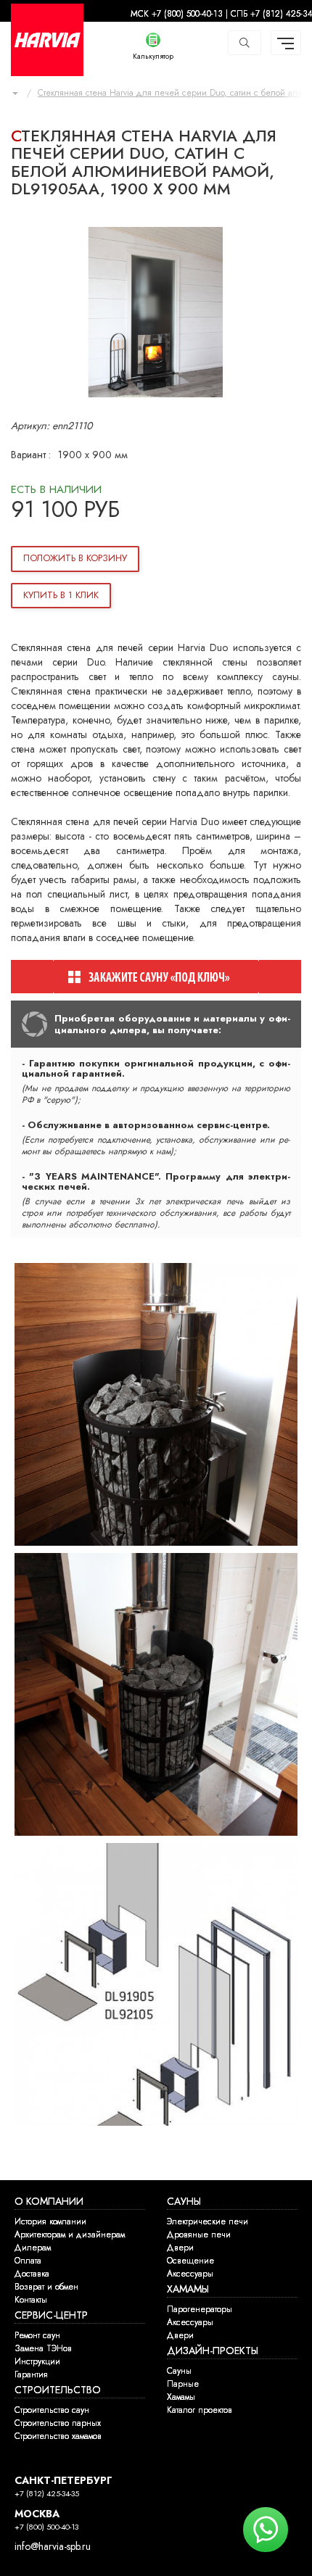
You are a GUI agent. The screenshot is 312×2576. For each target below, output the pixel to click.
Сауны (179, 2371)
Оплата (28, 2261)
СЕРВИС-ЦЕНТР (51, 2315)
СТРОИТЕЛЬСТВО (58, 2390)
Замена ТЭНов (43, 2348)
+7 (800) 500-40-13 (46, 2527)
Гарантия (31, 2374)
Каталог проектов (200, 2410)
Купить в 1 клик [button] (61, 595)
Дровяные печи (199, 2235)
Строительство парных (58, 2423)
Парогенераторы (200, 2309)
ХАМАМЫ (188, 2289)
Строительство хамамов (58, 2436)
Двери (180, 2248)
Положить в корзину (75, 558)
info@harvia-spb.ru (53, 2547)
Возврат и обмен (46, 2287)
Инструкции (37, 2361)
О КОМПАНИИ (49, 2202)
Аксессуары (190, 2274)
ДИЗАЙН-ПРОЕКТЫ (213, 2351)
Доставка (32, 2274)
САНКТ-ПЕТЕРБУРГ (63, 2481)
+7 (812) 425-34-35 (47, 2494)
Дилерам (33, 2248)
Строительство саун (52, 2410)
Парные (183, 2384)
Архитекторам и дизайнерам (70, 2235)
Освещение (190, 2261)
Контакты (31, 2300)
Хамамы (181, 2397)
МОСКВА (37, 2514)
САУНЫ (184, 2202)
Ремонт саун (37, 2335)
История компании (50, 2221)
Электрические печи (208, 2221)
